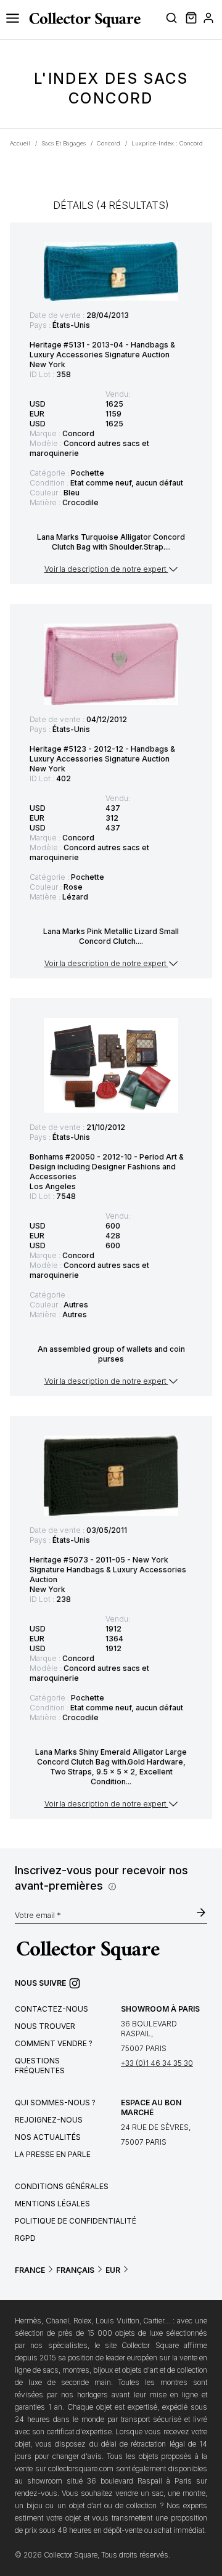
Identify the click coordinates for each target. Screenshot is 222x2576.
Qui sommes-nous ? (55, 2103)
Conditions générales (62, 2186)
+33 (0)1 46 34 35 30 (157, 2063)
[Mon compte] (208, 20)
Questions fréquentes (40, 2066)
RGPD (25, 2238)
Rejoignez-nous (49, 2120)
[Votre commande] (190, 20)
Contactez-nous (51, 2009)
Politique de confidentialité (76, 2221)
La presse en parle (53, 2154)
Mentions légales (52, 2204)
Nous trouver (45, 2026)
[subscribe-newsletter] (201, 1914)
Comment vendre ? (54, 2043)
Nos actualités (48, 2137)
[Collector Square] (82, 20)
